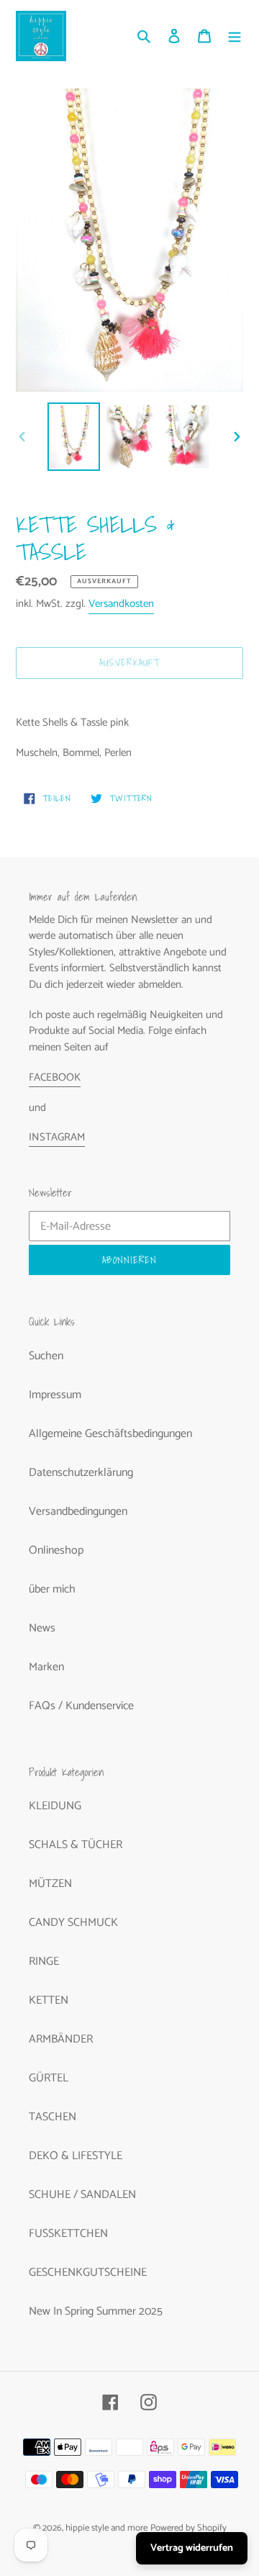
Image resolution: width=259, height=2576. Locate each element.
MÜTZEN (50, 1884)
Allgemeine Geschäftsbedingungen (110, 1434)
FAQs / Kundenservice (81, 1706)
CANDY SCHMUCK (73, 1923)
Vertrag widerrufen (192, 2548)
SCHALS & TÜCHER (76, 1845)
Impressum (55, 1395)
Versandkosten (121, 604)
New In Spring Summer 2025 (96, 2311)
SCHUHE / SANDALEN (82, 2195)
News (42, 1628)
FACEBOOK (55, 1077)
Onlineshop (56, 1550)
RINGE (44, 1962)
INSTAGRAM (57, 1137)
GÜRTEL (49, 2078)
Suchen (46, 1356)
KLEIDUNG (55, 1806)
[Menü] (235, 36)
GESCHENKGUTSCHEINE (88, 2273)
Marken (46, 1667)
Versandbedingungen (78, 1512)
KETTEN (49, 2000)
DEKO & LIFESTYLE (76, 2156)
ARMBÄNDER (61, 2039)
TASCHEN (53, 2117)
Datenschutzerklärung (81, 1473)
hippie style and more (106, 2528)
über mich (52, 1589)
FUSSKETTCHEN (68, 2234)
